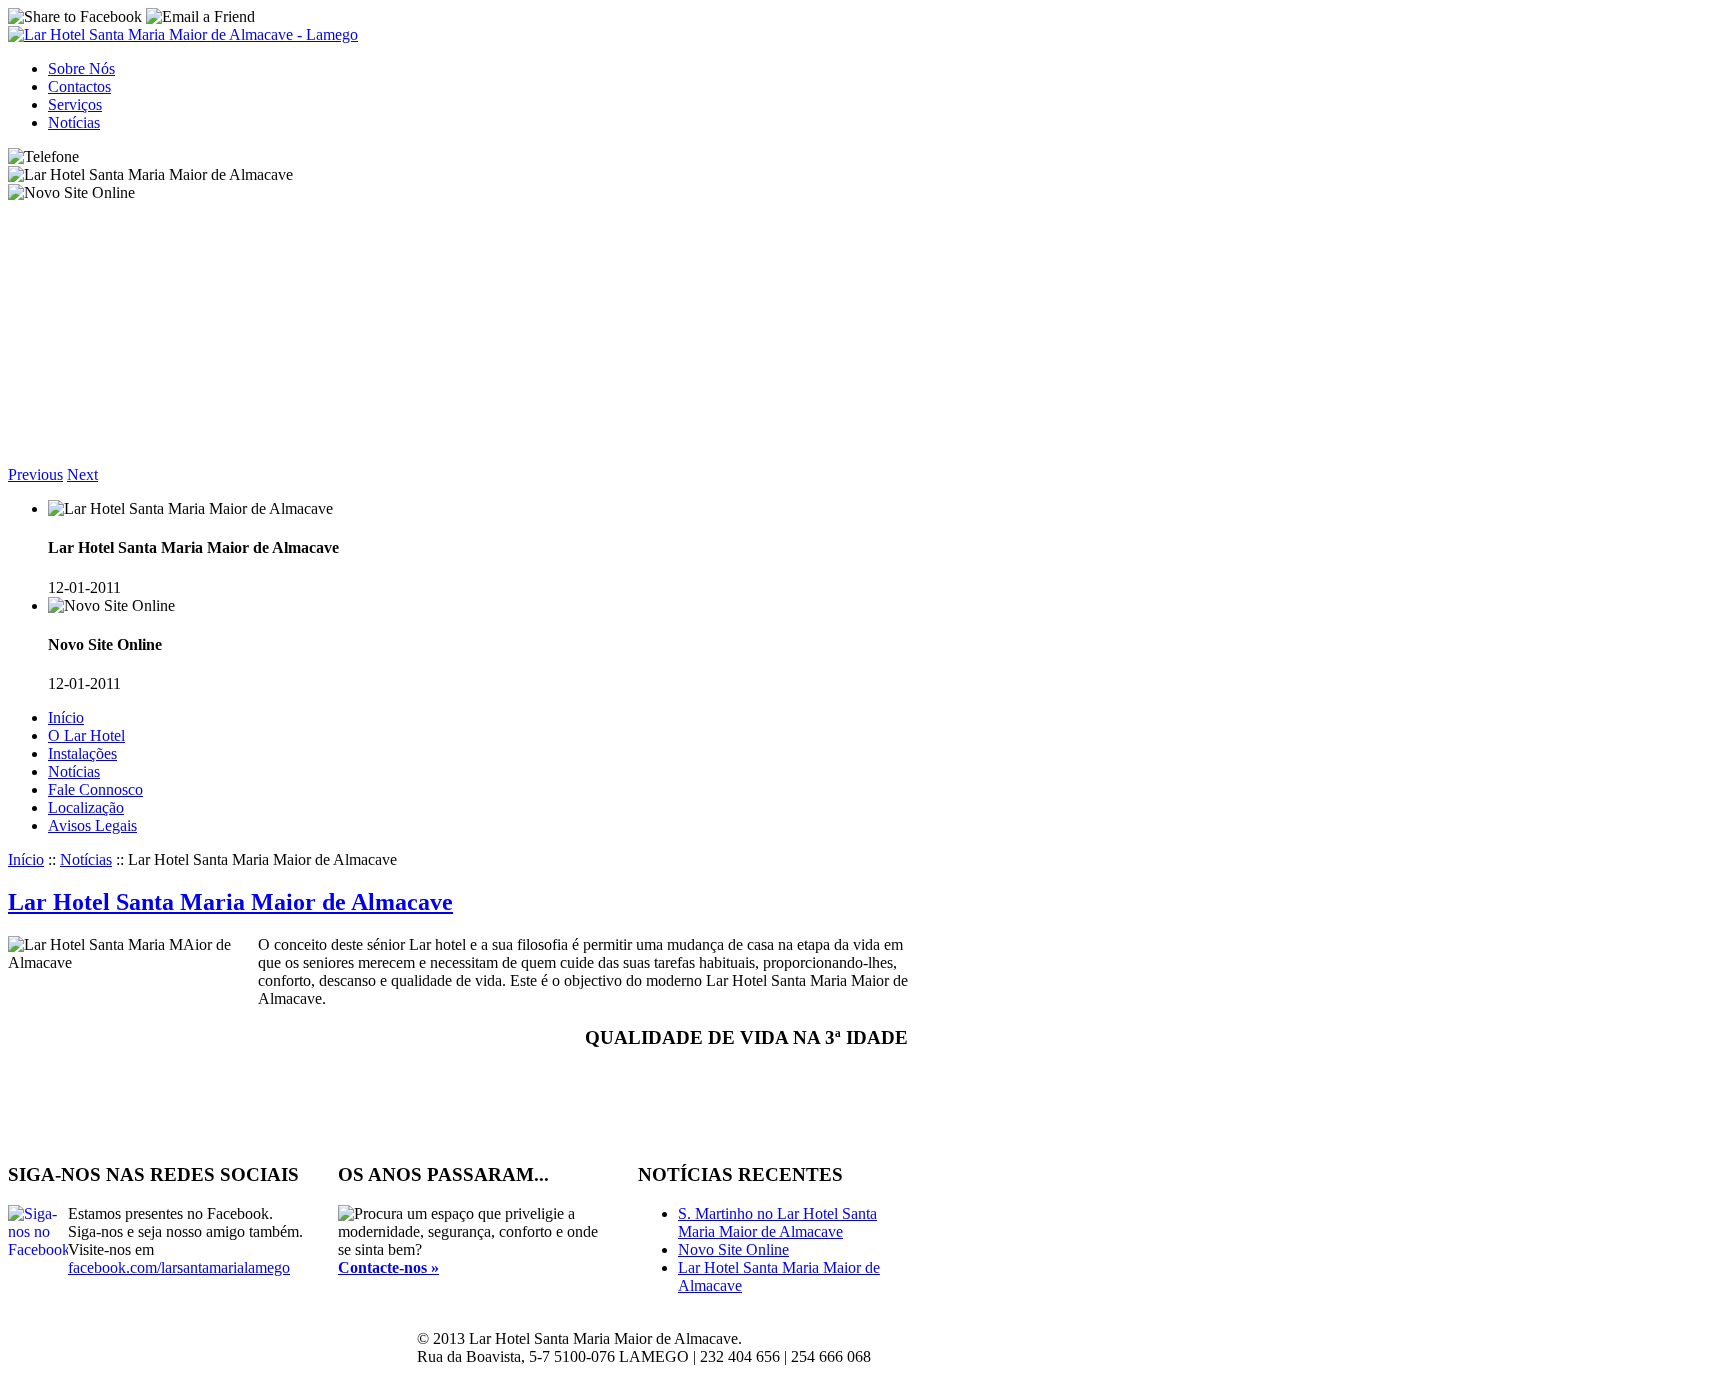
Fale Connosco (95, 789)
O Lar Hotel (86, 735)
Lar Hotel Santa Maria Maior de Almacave (230, 902)
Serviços (75, 104)
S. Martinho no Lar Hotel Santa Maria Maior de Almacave (777, 1222)
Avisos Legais (92, 825)
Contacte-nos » (388, 1267)
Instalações (82, 753)
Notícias (74, 122)
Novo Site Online (733, 1249)
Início (66, 717)
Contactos (79, 86)
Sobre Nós (81, 68)
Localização (86, 807)
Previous (35, 474)
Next (82, 474)
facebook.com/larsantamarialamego (179, 1267)
